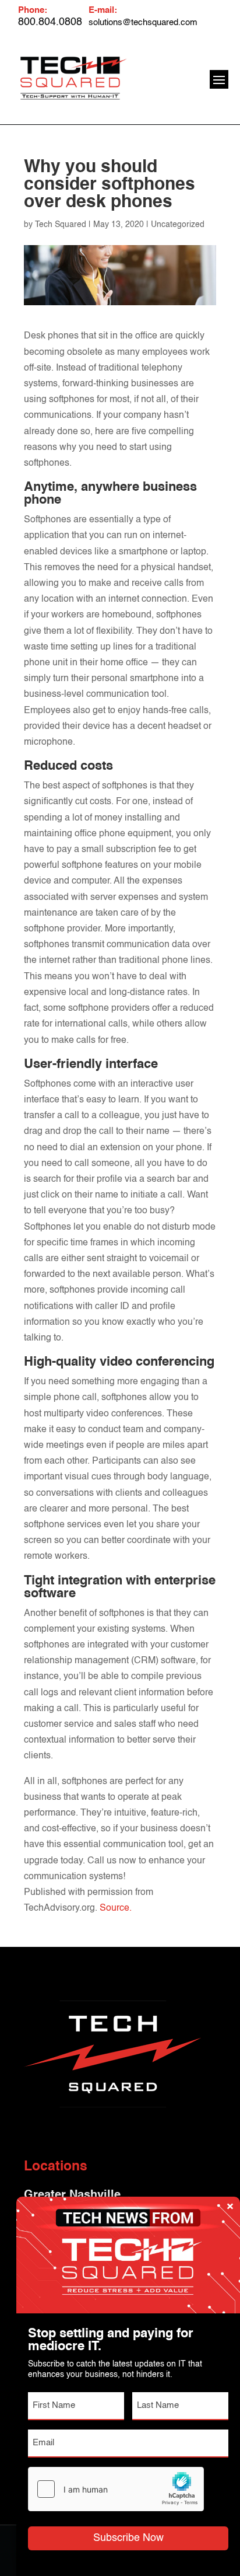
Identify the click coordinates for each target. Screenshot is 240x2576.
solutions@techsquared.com (143, 22)
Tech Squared (61, 225)
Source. (116, 1908)
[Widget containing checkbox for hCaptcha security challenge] (116, 2489)
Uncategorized (178, 225)
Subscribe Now (128, 2538)
